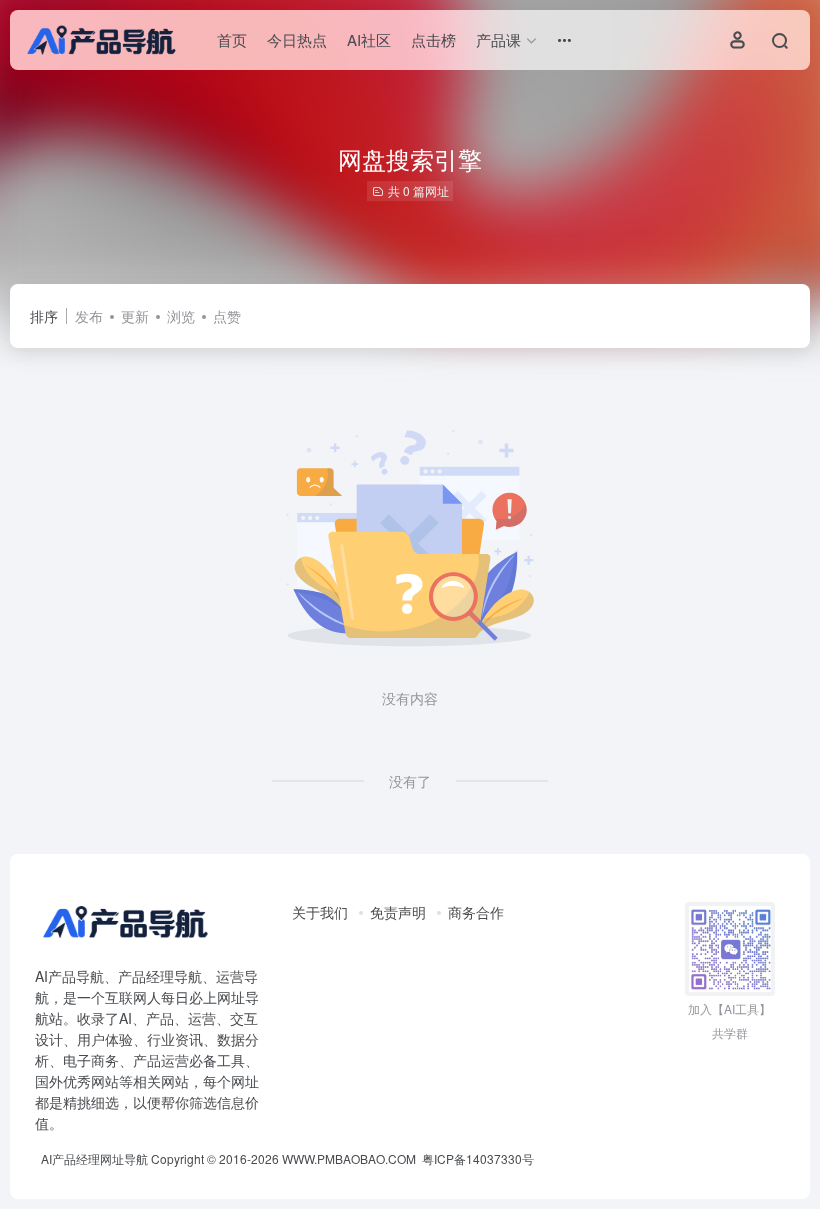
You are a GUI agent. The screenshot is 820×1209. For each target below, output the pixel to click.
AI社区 (369, 39)
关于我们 (320, 912)
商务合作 (476, 912)
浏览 (181, 316)
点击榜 (433, 39)
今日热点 (297, 39)
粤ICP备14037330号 (478, 1158)
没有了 (410, 781)
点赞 (227, 316)
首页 (232, 39)
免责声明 (398, 912)
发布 (89, 316)
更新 (135, 316)
